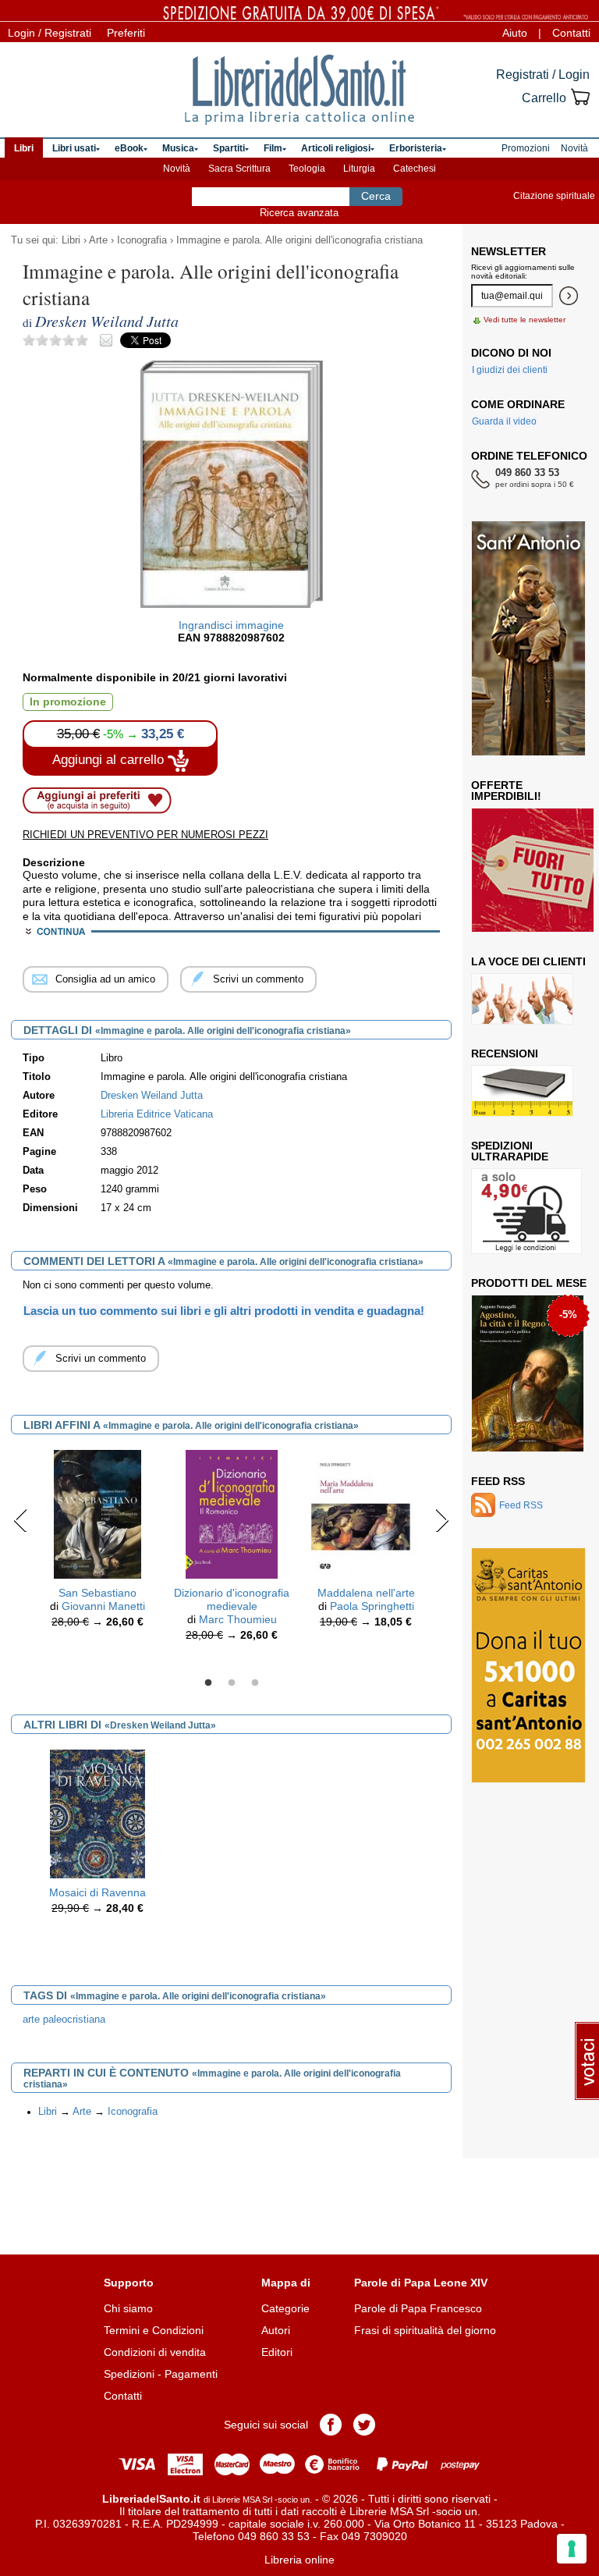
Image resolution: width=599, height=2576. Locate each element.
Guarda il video (504, 421)
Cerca (376, 196)
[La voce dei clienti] (522, 999)
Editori (277, 2352)
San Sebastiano (97, 1593)
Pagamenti (191, 2374)
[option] (97, 1543)
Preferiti (126, 33)
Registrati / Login (543, 75)
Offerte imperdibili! (506, 791)
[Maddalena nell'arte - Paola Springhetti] (366, 1513)
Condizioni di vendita (155, 2352)
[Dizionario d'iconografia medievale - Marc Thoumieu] (231, 1513)
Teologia (307, 169)
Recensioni (505, 1053)
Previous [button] (21, 1520)
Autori (276, 2330)
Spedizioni (129, 2374)
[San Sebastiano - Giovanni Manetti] (97, 1513)
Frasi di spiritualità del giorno (425, 2330)
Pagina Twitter (364, 2425)
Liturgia (359, 169)
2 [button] (232, 1683)
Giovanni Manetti (103, 1606)
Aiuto (515, 33)
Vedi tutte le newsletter (525, 320)
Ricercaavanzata (299, 213)
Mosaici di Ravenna (97, 1892)
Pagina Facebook (331, 2425)
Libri (71, 240)
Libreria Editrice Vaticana (157, 1114)
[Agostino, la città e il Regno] (528, 1373)
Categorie (285, 2308)
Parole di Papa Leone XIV (421, 2283)
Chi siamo (128, 2308)
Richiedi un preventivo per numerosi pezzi (145, 835)
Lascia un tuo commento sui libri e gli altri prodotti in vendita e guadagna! (224, 1311)
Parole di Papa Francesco (418, 2308)
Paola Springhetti (372, 1606)
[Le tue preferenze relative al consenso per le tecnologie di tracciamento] (572, 2549)
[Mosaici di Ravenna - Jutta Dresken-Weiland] (97, 1813)
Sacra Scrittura (239, 169)
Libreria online (299, 2560)
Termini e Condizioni (154, 2330)
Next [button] (442, 1520)
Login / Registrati (50, 33)
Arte (98, 240)
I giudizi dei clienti (510, 370)
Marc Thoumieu (238, 1619)
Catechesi (415, 169)
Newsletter (509, 251)
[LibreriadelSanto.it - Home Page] (299, 90)
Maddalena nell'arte (366, 1593)
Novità (177, 169)
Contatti (571, 33)
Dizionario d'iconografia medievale (232, 1599)
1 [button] (208, 1683)
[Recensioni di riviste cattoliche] (522, 1091)
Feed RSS (498, 1481)
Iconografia (142, 240)
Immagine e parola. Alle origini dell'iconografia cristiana (299, 240)
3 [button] (255, 1683)
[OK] (569, 296)
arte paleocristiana (64, 2020)
